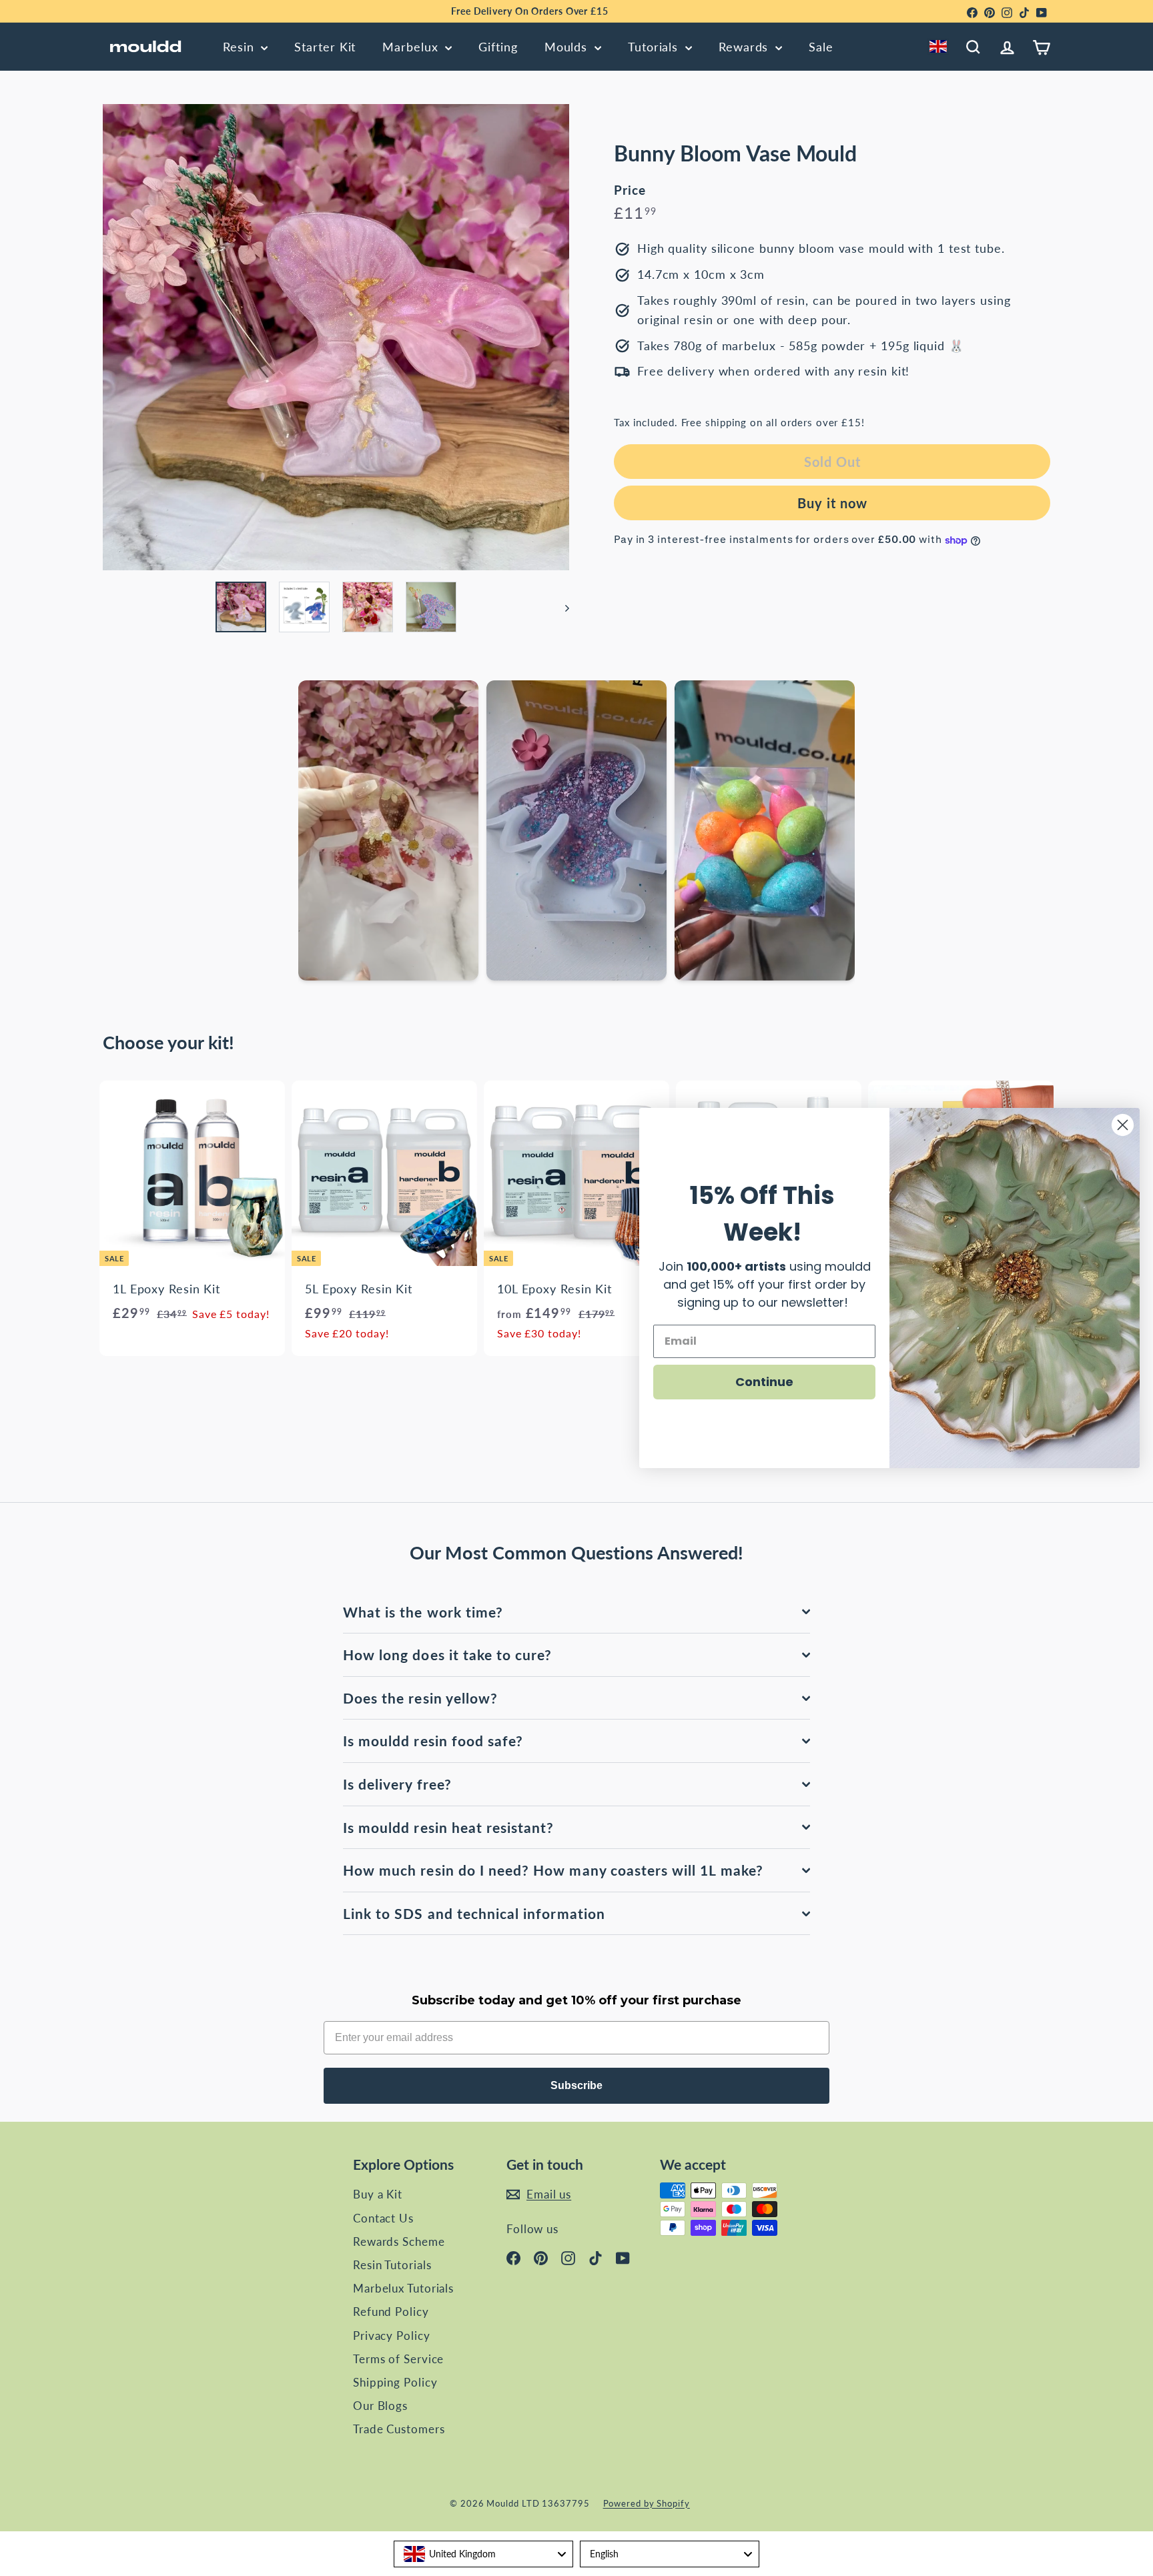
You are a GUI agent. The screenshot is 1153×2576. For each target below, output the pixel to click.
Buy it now (832, 504)
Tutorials (655, 47)
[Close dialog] (1123, 1125)
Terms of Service (398, 2359)
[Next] (561, 607)
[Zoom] (336, 337)
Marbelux (412, 47)
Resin (240, 47)
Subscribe (576, 2085)
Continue (764, 1382)
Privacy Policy (392, 2336)
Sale (821, 47)
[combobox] (940, 47)
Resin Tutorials (392, 2265)
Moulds (568, 47)
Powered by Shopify (647, 2503)
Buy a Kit (378, 2194)
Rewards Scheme (399, 2241)
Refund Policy (391, 2312)
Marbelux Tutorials (403, 2288)
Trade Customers (399, 2429)
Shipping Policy (395, 2382)
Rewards (745, 47)
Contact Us (383, 2218)
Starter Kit (325, 47)
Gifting (498, 47)
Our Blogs (380, 2406)
